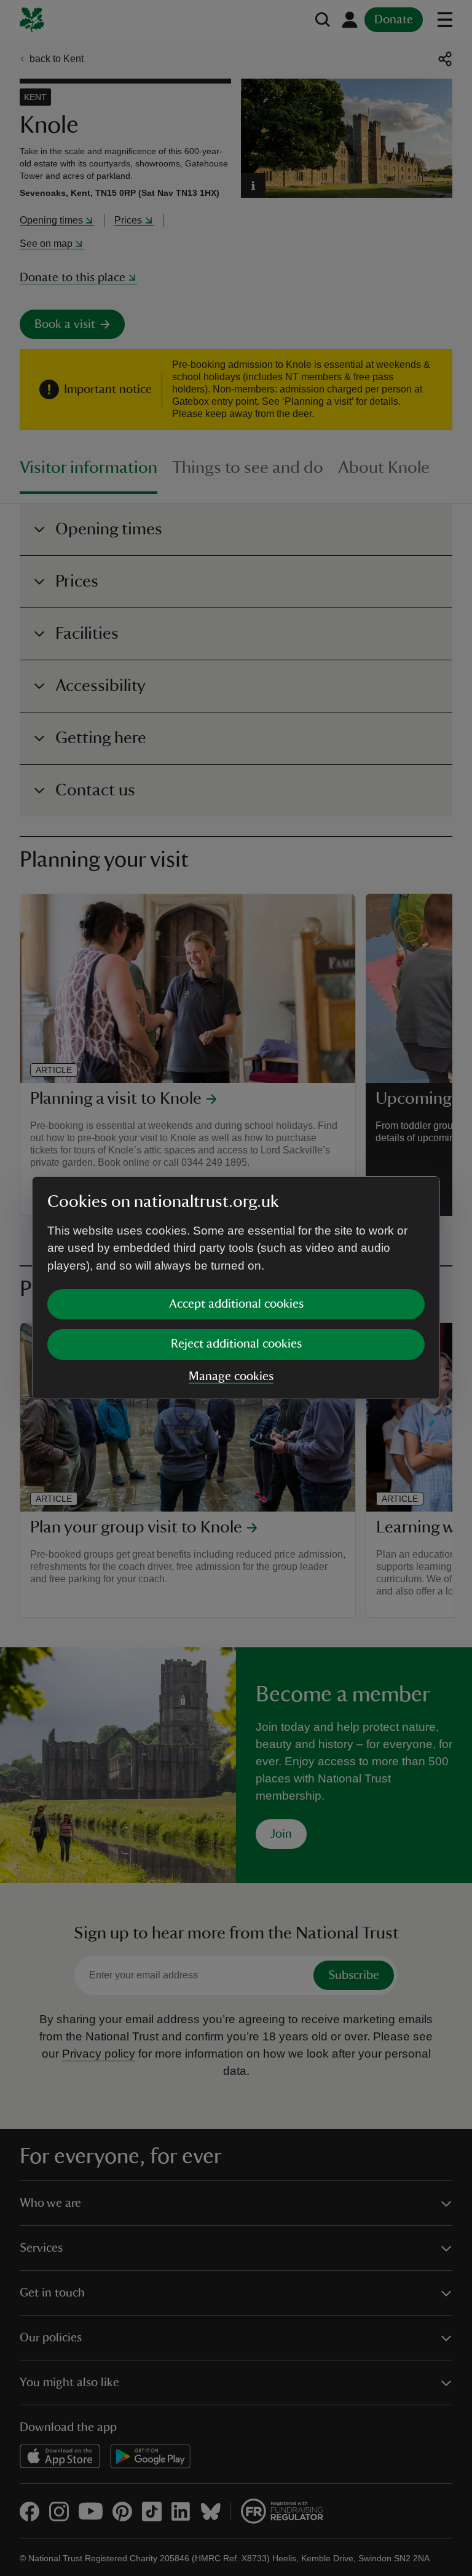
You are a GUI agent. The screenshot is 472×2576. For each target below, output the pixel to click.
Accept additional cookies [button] (236, 1304)
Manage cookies (231, 1376)
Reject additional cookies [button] (236, 1344)
